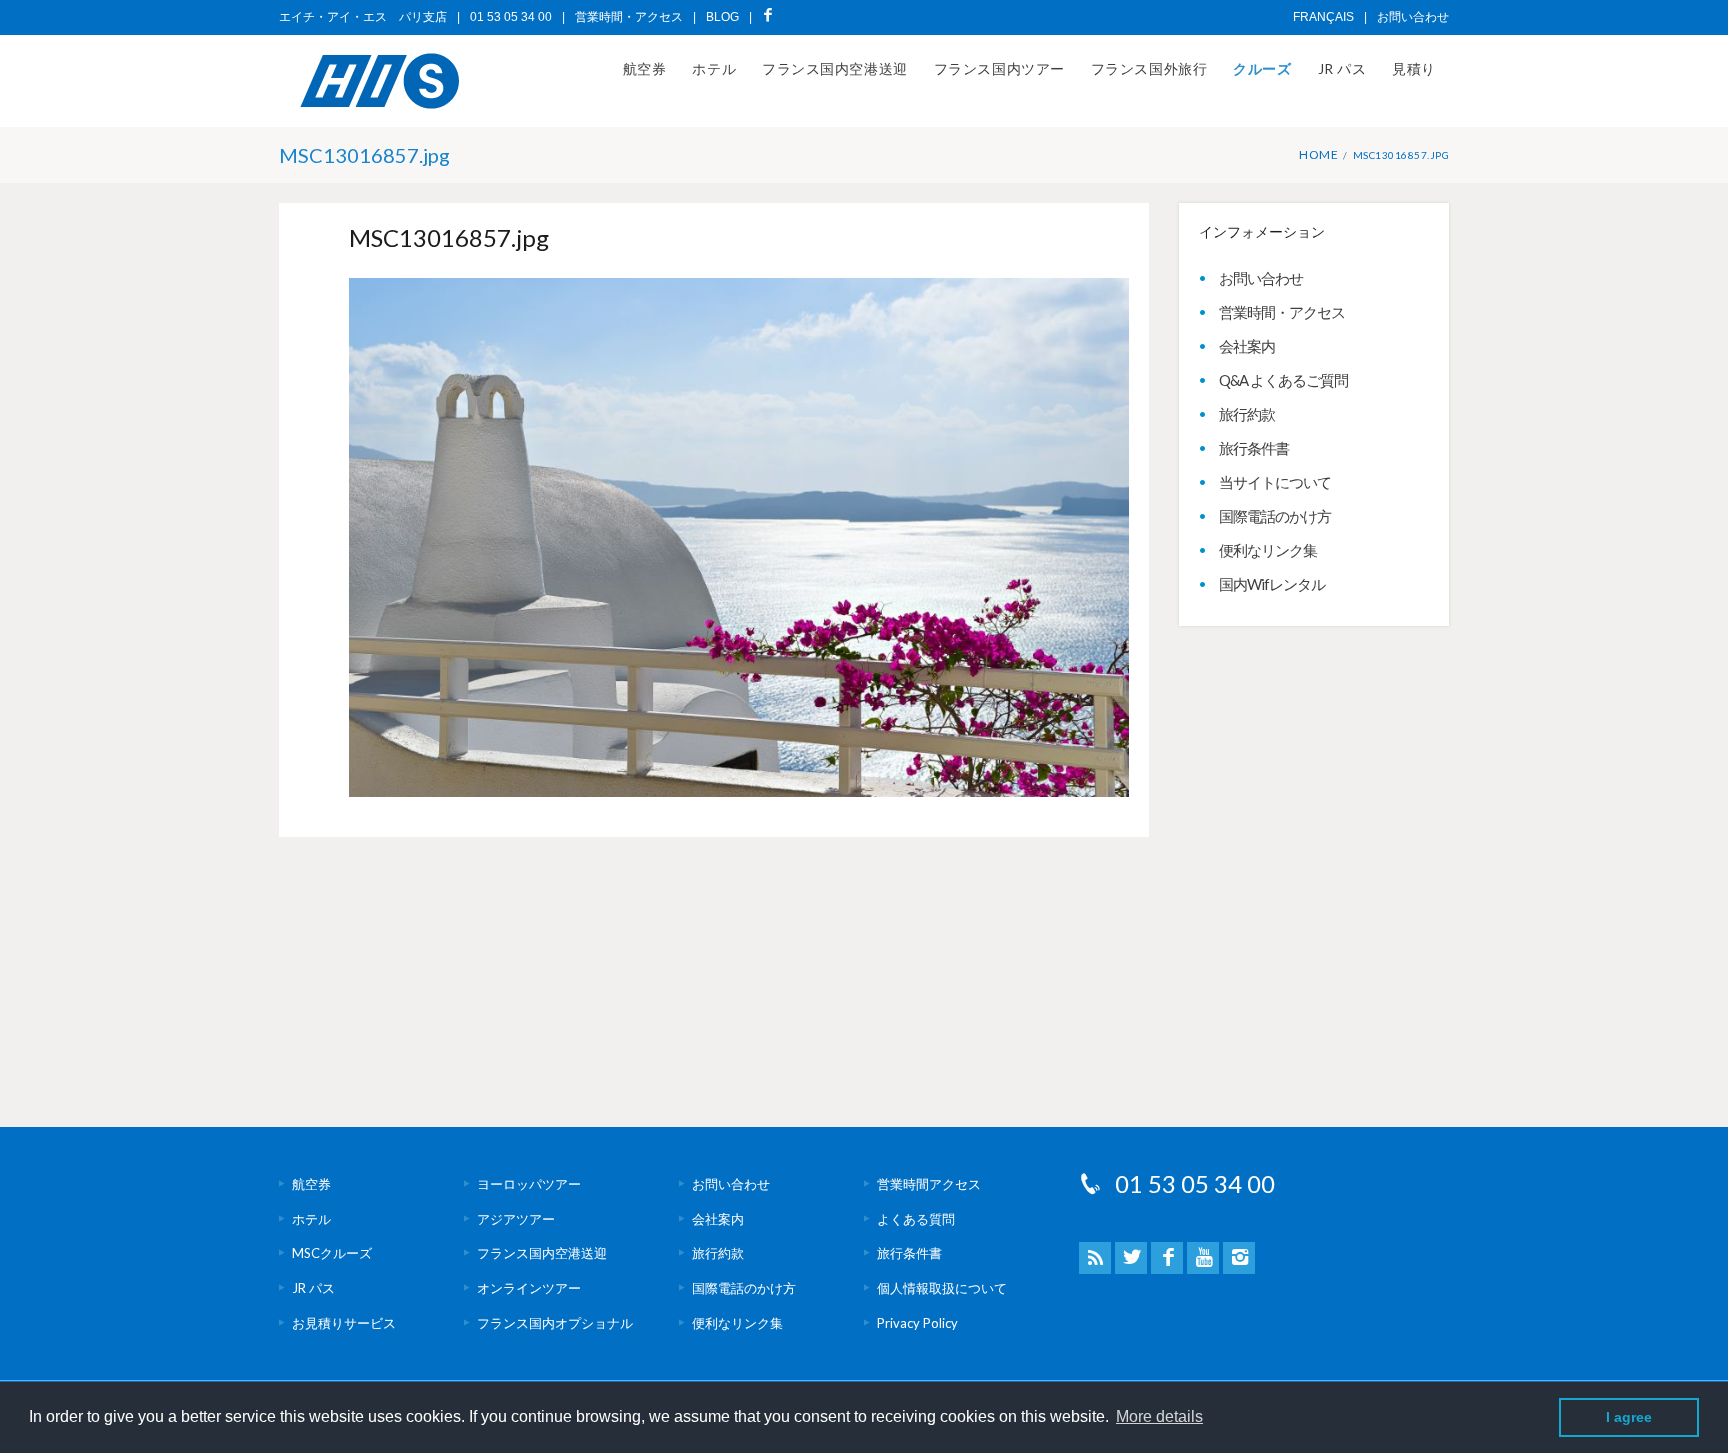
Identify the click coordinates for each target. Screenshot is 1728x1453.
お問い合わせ (1413, 17)
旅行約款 (1247, 414)
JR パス (1342, 68)
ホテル (714, 68)
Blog (722, 17)
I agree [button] (1629, 1417)
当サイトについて (1275, 482)
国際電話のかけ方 (1275, 516)
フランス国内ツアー (999, 68)
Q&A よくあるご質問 (1283, 380)
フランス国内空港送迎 (835, 68)
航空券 (645, 68)
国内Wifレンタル (1272, 584)
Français (1323, 17)
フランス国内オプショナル (555, 1323)
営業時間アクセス (929, 1184)
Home (1318, 154)
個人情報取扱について (942, 1288)
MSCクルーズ (332, 1253)
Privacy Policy (917, 1323)
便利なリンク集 (1268, 550)
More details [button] (1159, 1416)
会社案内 (1247, 346)
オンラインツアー (529, 1288)
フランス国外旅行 (1149, 68)
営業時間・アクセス (629, 17)
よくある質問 (916, 1219)
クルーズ (1262, 68)
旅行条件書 (1254, 448)
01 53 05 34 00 (1195, 1183)
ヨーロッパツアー (529, 1184)
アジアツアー (516, 1219)
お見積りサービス (344, 1323)
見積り (1414, 68)
